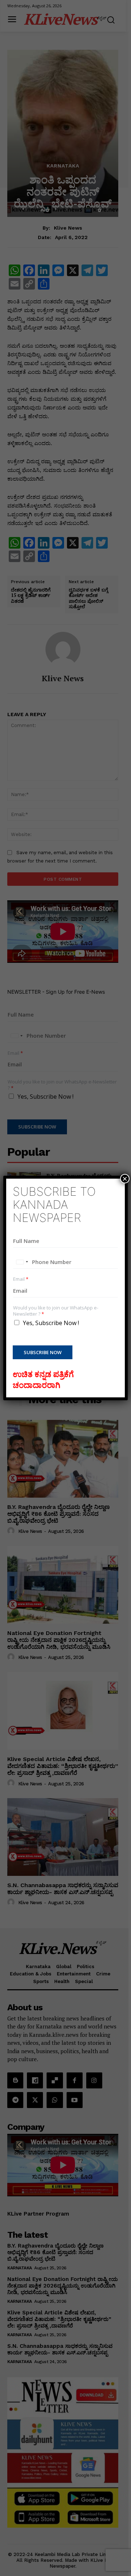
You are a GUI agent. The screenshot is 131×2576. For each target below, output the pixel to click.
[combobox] (22, 1262)
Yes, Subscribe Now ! (51, 1323)
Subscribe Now (43, 1352)
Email (21, 1279)
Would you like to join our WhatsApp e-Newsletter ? (56, 1311)
